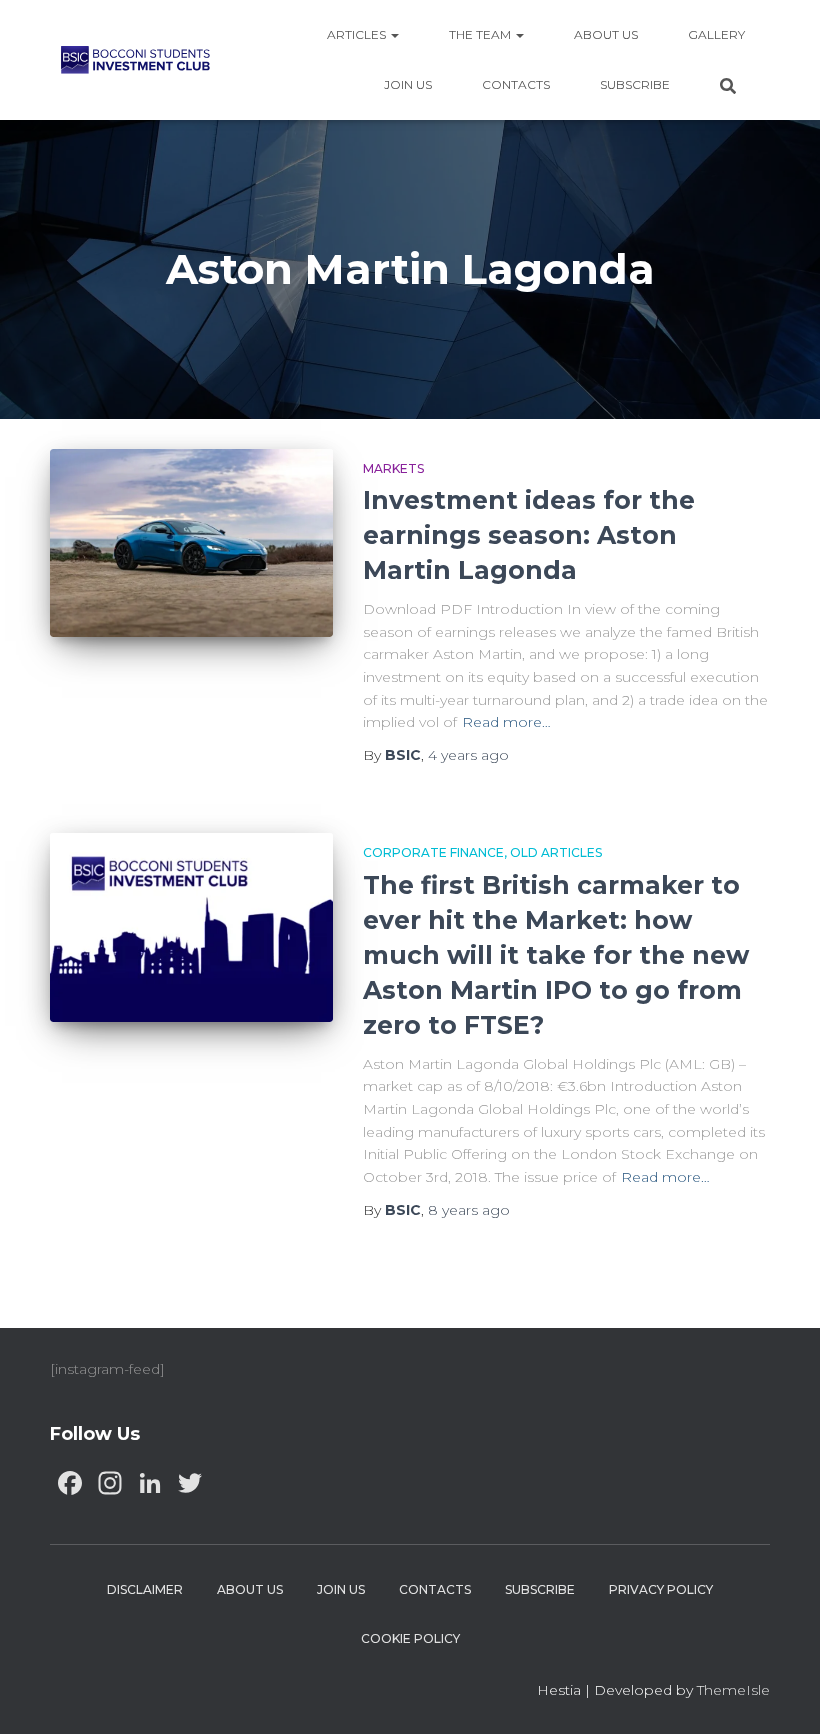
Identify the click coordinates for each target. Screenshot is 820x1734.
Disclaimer (145, 1589)
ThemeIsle (733, 1690)
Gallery (716, 34)
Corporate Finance (433, 852)
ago (468, 755)
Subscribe (635, 84)
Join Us (408, 84)
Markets (393, 468)
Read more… (506, 722)
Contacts (516, 84)
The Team (481, 34)
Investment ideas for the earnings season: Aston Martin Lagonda (529, 535)
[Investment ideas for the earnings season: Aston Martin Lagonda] (191, 543)
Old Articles (556, 852)
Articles (358, 34)
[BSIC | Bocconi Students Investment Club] (135, 60)
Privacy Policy (661, 1589)
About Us (606, 34)
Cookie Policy (410, 1638)
